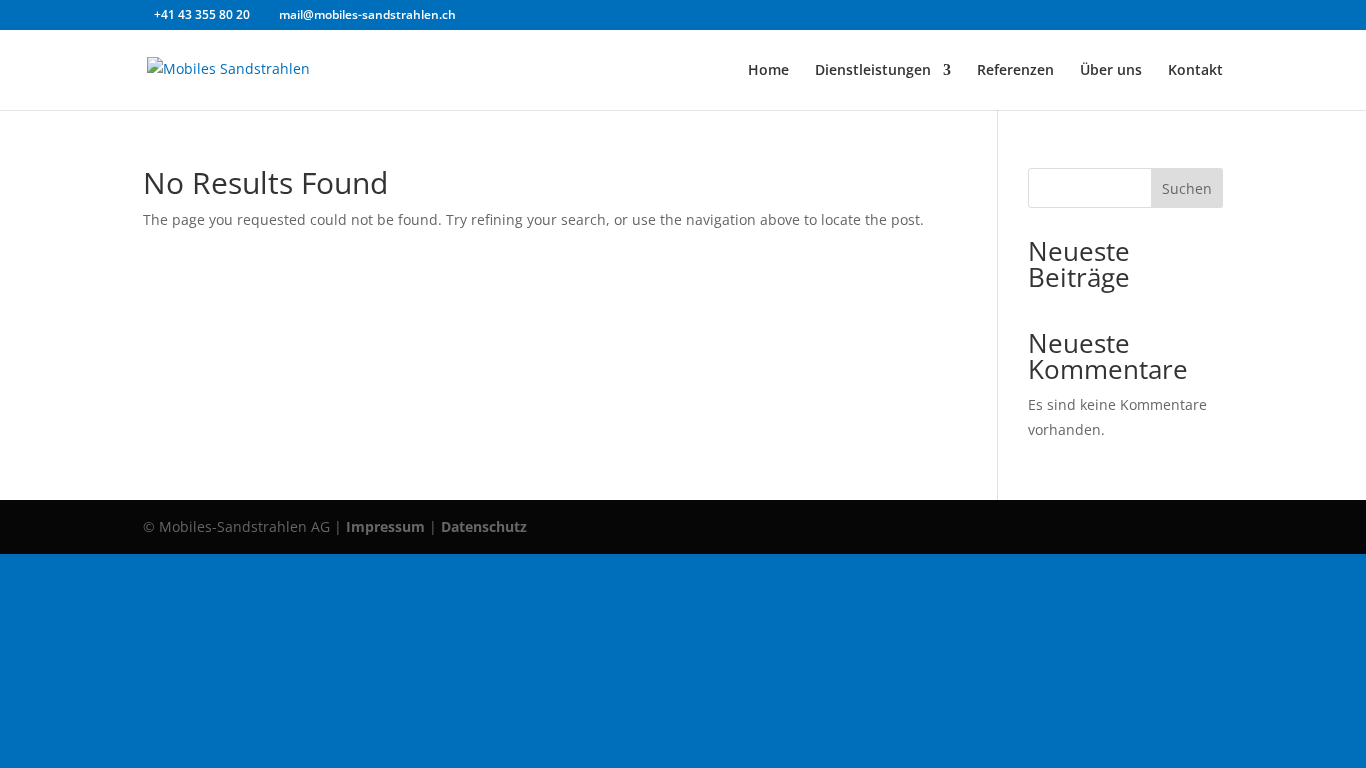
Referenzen (1015, 71)
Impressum (385, 526)
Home (768, 71)
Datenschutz (484, 526)
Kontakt (1195, 71)
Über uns (1111, 71)
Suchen (1187, 188)
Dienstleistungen (873, 71)
